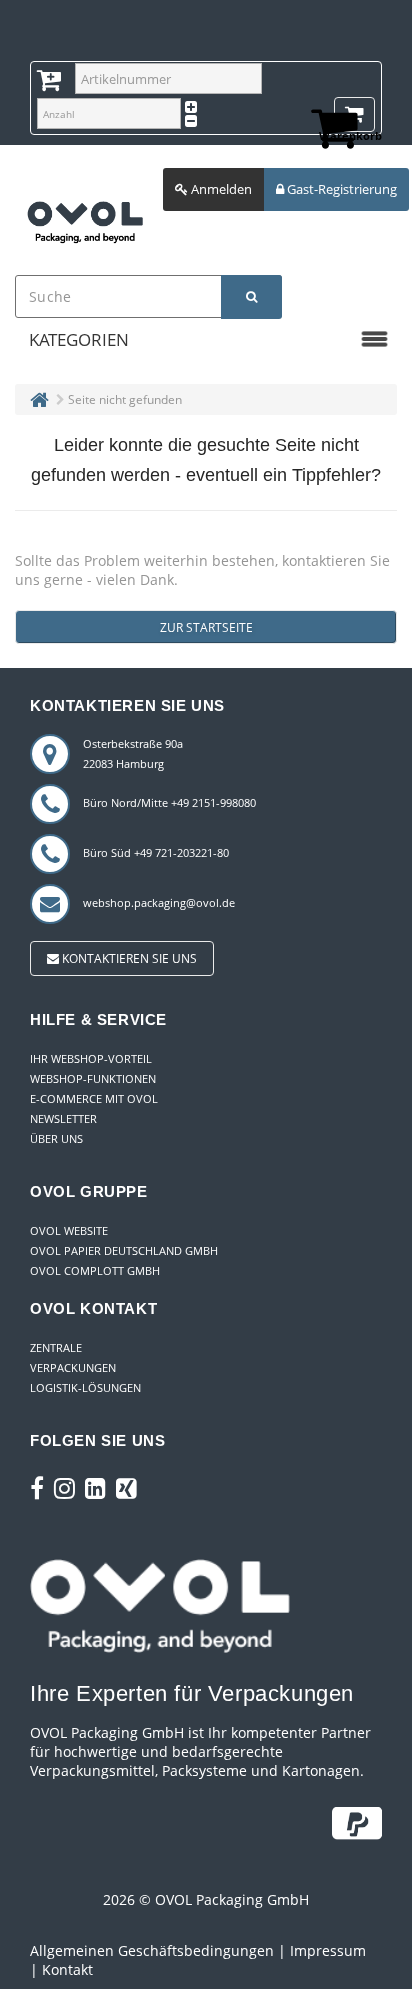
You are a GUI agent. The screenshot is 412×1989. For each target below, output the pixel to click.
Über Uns (56, 1138)
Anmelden (220, 189)
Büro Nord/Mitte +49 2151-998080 (169, 802)
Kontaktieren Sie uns (128, 958)
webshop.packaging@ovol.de (159, 902)
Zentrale (56, 1347)
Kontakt (67, 1969)
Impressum (328, 1950)
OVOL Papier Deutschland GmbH (124, 1250)
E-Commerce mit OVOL (94, 1098)
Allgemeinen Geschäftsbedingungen (152, 1950)
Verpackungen (73, 1367)
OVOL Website (69, 1230)
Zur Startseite (206, 627)
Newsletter (63, 1118)
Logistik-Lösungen (85, 1387)
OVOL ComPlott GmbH (95, 1270)
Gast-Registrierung (340, 189)
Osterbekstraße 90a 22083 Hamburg (133, 753)
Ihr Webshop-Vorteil (91, 1058)
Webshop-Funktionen (93, 1078)
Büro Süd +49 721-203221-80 (156, 852)
